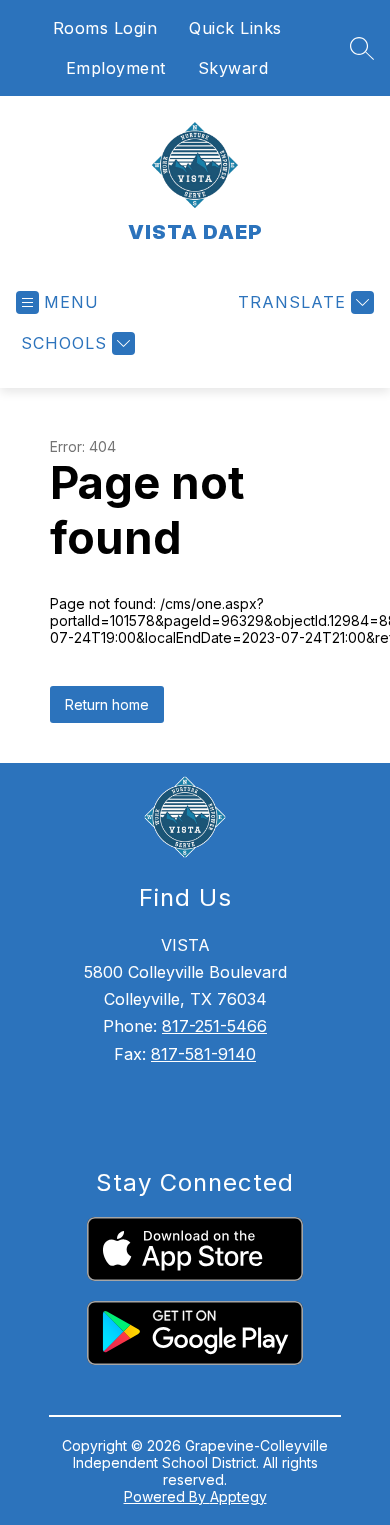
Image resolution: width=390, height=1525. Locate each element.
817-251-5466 (214, 1026)
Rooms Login (105, 28)
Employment (116, 68)
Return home (107, 704)
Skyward (233, 68)
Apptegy (238, 1496)
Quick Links (235, 28)
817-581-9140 (203, 1054)
